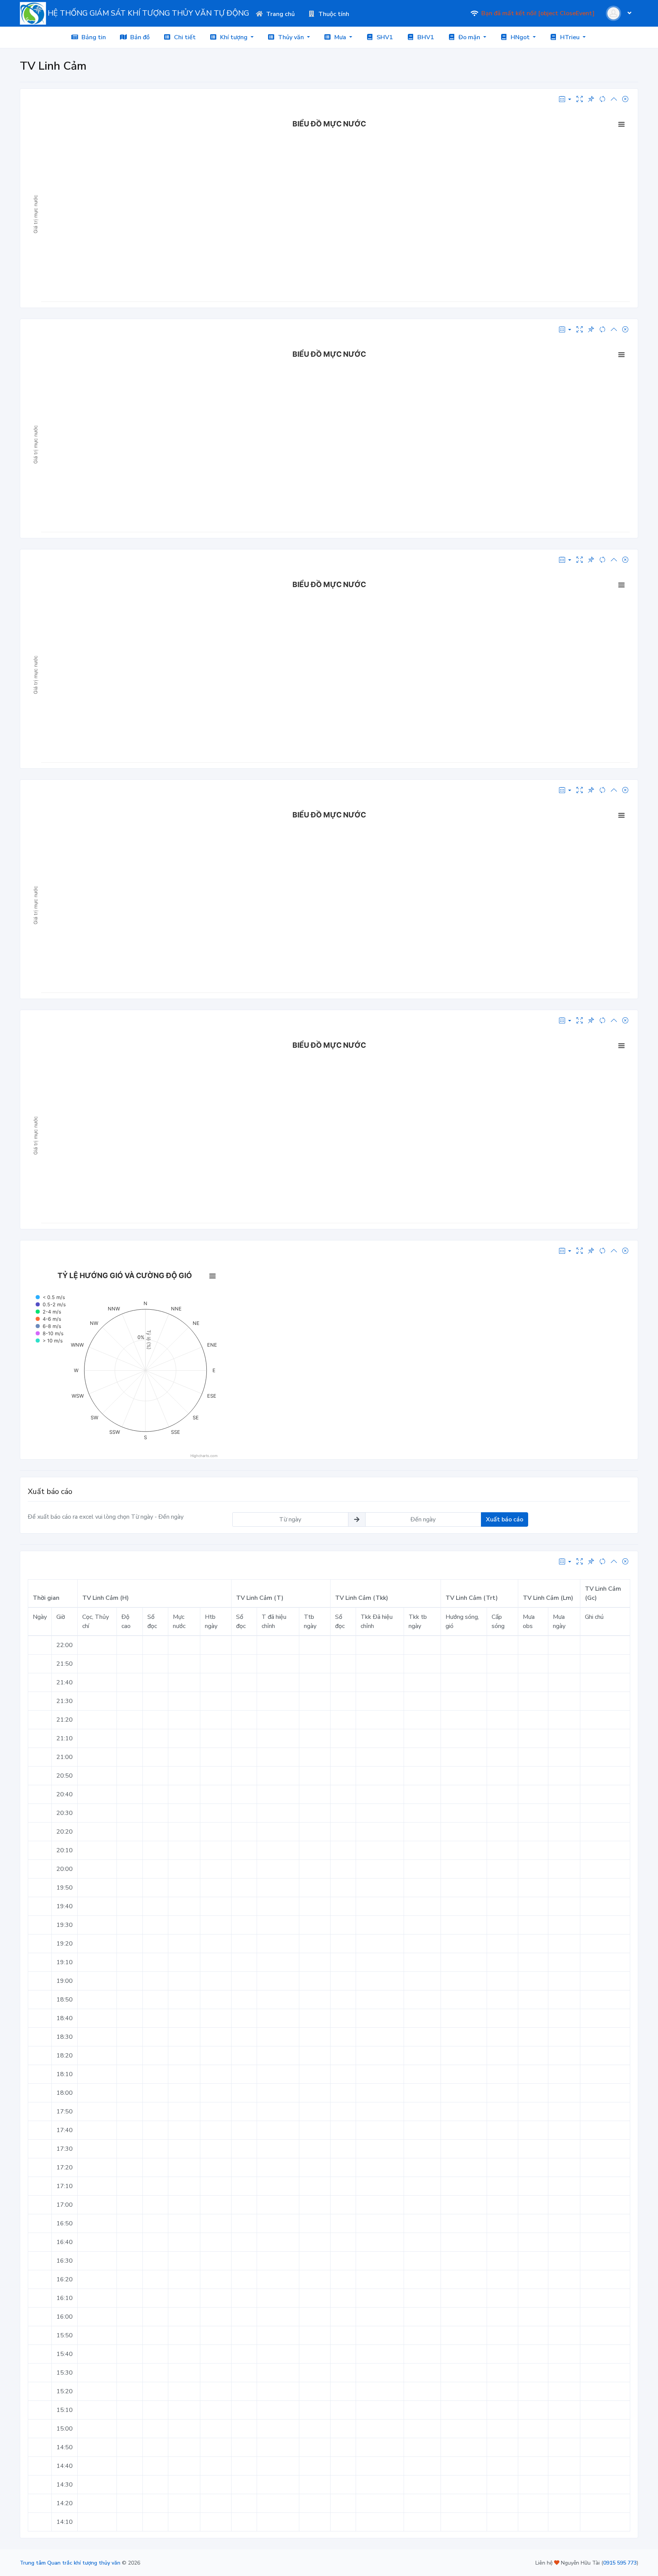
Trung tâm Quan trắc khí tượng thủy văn (70, 2563)
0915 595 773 (620, 2563)
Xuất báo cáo (505, 1519)
